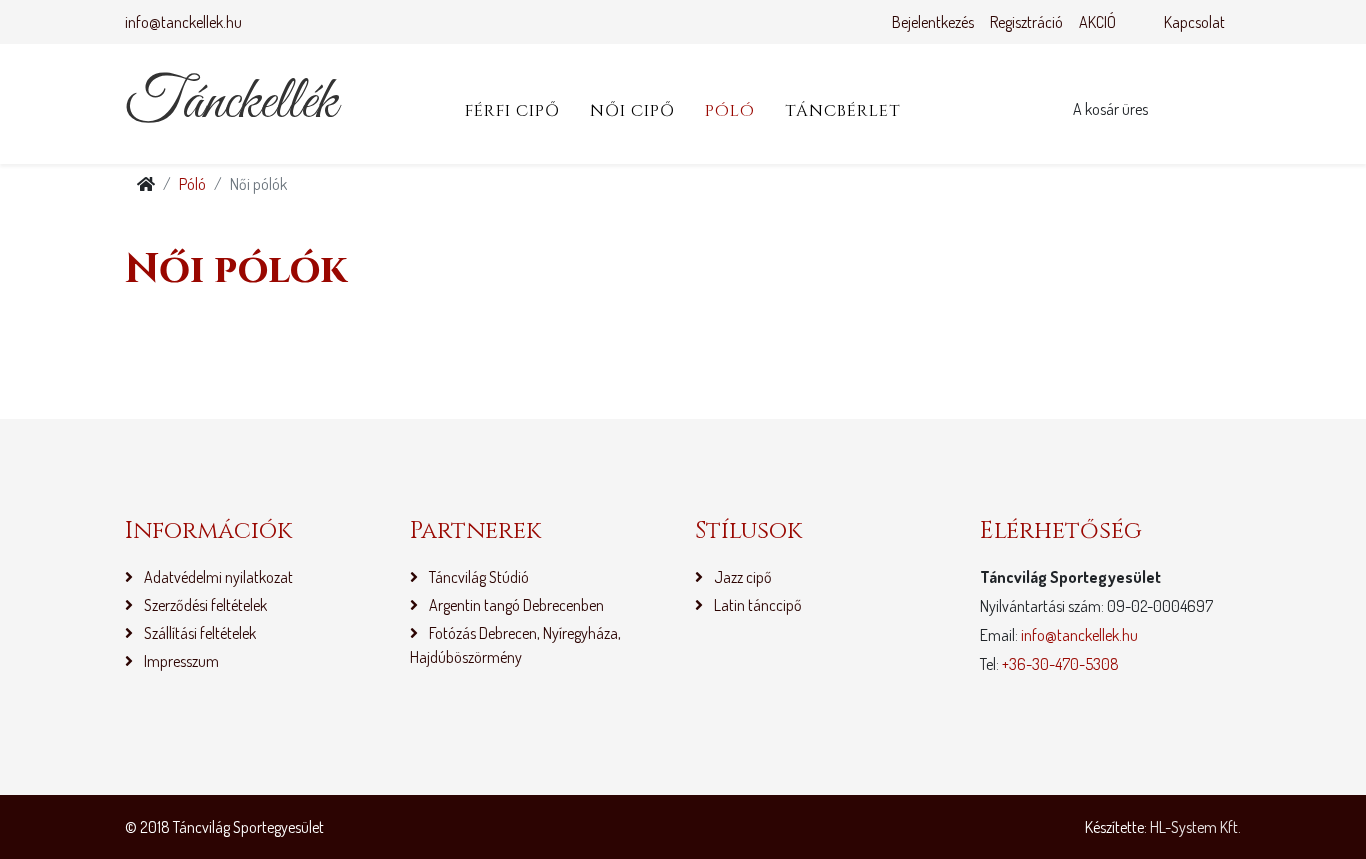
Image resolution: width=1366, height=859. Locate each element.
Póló (730, 111)
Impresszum (180, 661)
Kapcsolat (1194, 22)
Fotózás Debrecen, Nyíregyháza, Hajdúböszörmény (515, 645)
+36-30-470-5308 (1060, 664)
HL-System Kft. (1195, 827)
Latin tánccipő (756, 605)
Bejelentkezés (933, 22)
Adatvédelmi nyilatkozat (217, 577)
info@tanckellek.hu (183, 22)
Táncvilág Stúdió (477, 577)
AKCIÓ (1097, 22)
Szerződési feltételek (204, 605)
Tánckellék (231, 103)
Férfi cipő (512, 111)
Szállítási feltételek (198, 633)
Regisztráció (1026, 22)
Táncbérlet (843, 111)
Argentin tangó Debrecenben (515, 605)
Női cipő (632, 111)
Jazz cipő (741, 577)
